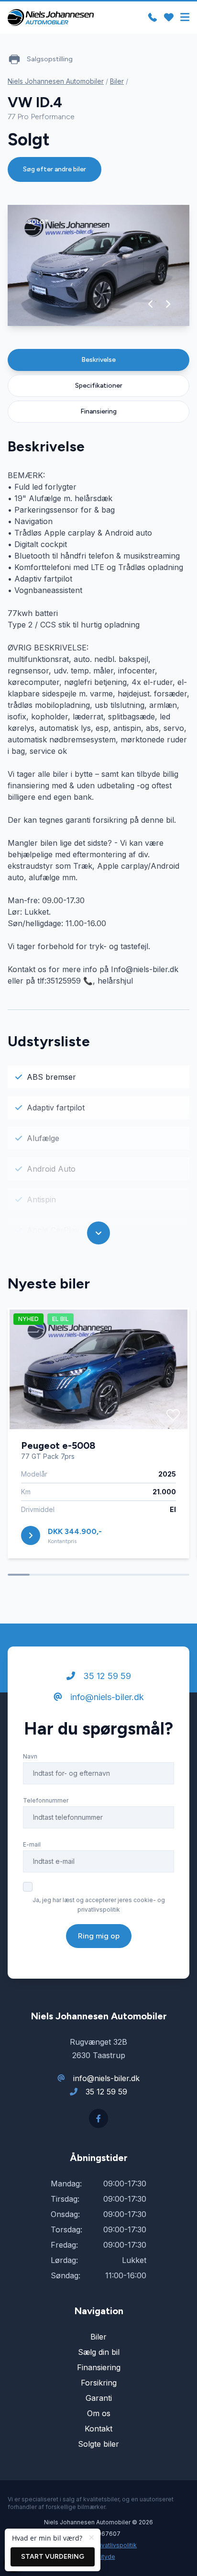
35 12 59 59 (106, 1676)
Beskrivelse (98, 360)
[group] (98, 265)
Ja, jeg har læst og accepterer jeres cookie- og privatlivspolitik (99, 1905)
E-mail (32, 1844)
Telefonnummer (46, 1800)
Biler (117, 81)
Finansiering (98, 411)
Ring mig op (99, 1936)
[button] (151, 304)
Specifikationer (99, 386)
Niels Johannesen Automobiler (56, 81)
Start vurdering (53, 2557)
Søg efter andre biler (55, 169)
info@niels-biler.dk (106, 1697)
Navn (30, 1756)
